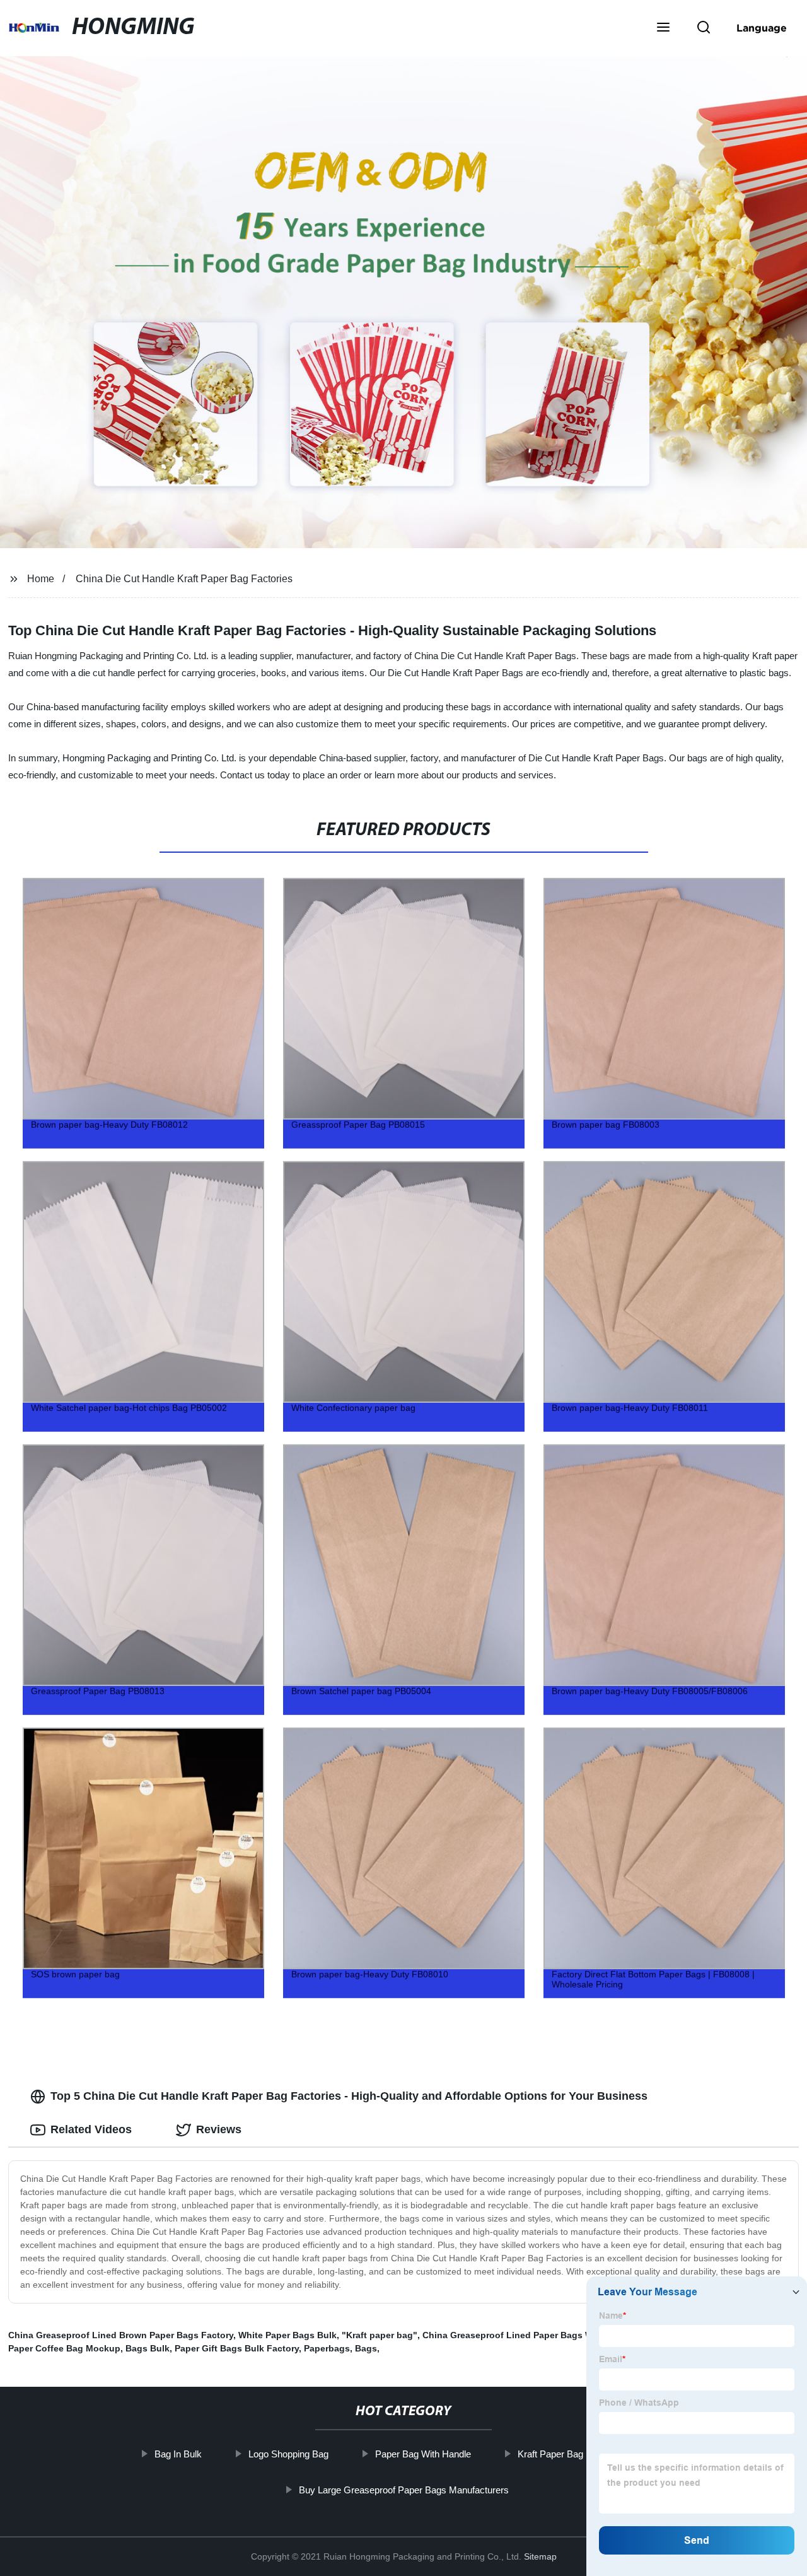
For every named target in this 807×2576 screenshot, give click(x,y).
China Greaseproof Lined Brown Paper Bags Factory (121, 2335)
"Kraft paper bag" (380, 2335)
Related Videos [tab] (91, 2129)
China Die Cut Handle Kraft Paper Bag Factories (184, 579)
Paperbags (327, 2348)
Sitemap (540, 2556)
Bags (366, 2348)
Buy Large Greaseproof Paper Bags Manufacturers (403, 2490)
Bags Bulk (148, 2348)
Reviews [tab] (219, 2129)
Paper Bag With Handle (423, 2454)
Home (41, 579)
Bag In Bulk (178, 2454)
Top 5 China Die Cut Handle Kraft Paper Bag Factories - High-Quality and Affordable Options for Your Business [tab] (349, 2096)
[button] (663, 28)
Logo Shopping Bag (288, 2454)
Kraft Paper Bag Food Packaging (585, 2454)
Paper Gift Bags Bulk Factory (237, 2348)
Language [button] (762, 28)
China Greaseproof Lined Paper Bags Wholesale (526, 2335)
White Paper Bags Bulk (287, 2335)
